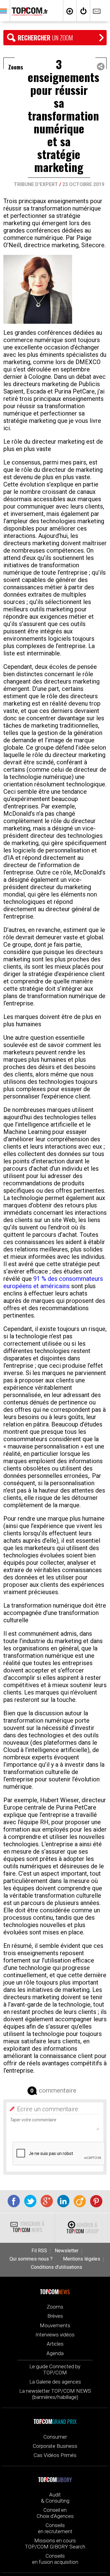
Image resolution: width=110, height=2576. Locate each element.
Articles (55, 2344)
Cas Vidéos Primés (55, 2455)
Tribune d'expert (36, 184)
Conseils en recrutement (55, 2528)
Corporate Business (55, 2446)
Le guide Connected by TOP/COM (55, 2369)
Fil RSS (39, 2251)
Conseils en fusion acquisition (55, 2559)
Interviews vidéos (55, 2335)
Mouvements (55, 2325)
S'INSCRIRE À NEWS (28, 2227)
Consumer (55, 2437)
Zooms (55, 2307)
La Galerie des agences (55, 2382)
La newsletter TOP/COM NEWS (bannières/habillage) (55, 2394)
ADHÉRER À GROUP (82, 2228)
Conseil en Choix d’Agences (55, 2513)
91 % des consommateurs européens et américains (53, 1282)
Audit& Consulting (55, 2498)
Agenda (55, 2353)
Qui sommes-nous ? (31, 2259)
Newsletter (67, 2251)
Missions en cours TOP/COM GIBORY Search (55, 2544)
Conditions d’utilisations (57, 2267)
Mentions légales (82, 2259)
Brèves (55, 2316)
